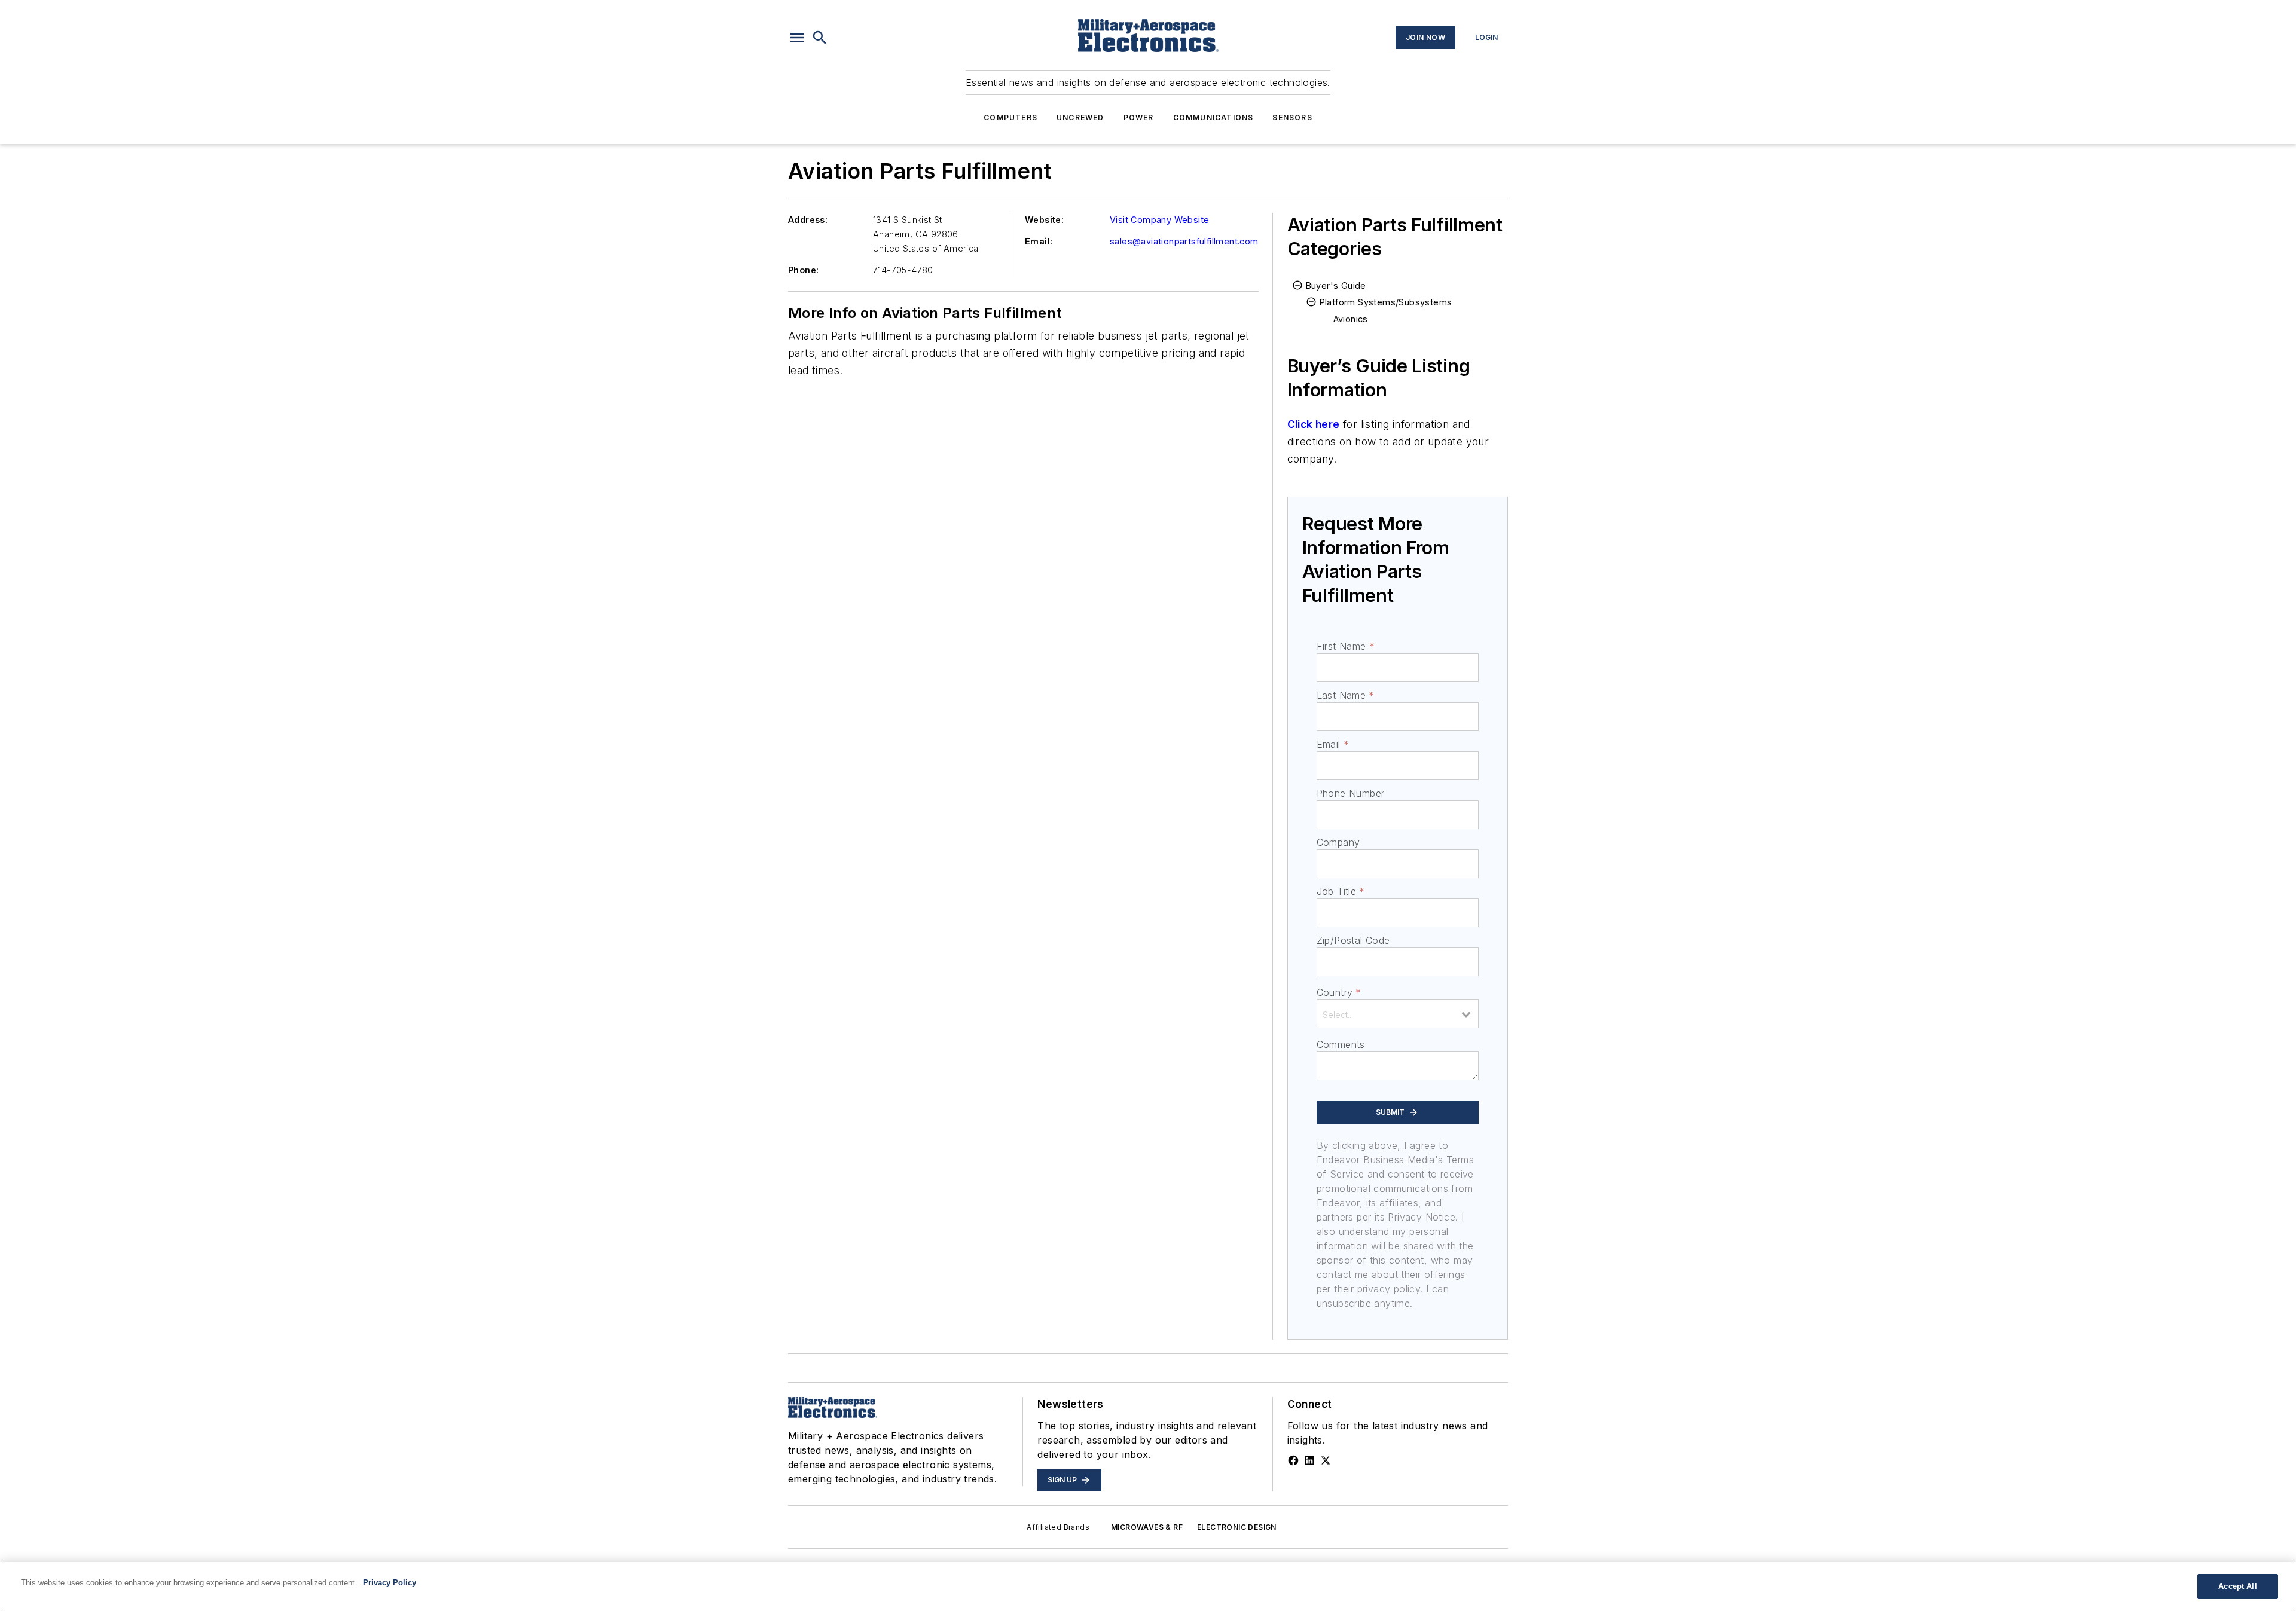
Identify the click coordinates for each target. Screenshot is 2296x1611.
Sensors (1292, 117)
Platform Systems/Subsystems (1386, 302)
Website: (1044, 220)
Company (1338, 842)
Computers (1010, 117)
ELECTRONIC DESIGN (1237, 1527)
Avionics (1351, 319)
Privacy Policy (390, 1583)
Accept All (2237, 1586)
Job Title (1341, 891)
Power (1139, 117)
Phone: (803, 270)
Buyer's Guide (1336, 285)
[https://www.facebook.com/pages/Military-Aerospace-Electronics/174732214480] (1293, 1460)
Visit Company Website (1159, 220)
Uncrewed (1080, 117)
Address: (808, 220)
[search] (820, 38)
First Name (1346, 646)
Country (1339, 992)
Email (1333, 744)
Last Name (1346, 695)
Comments (1341, 1044)
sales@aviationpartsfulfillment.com (1184, 241)
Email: (1039, 241)
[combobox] (1398, 1014)
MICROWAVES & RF (1147, 1527)
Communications (1213, 117)
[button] (797, 38)
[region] (1148, 1586)
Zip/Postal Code (1353, 940)
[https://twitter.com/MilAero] (1326, 1460)
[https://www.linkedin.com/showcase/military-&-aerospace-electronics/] (1309, 1460)
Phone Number (1351, 793)
